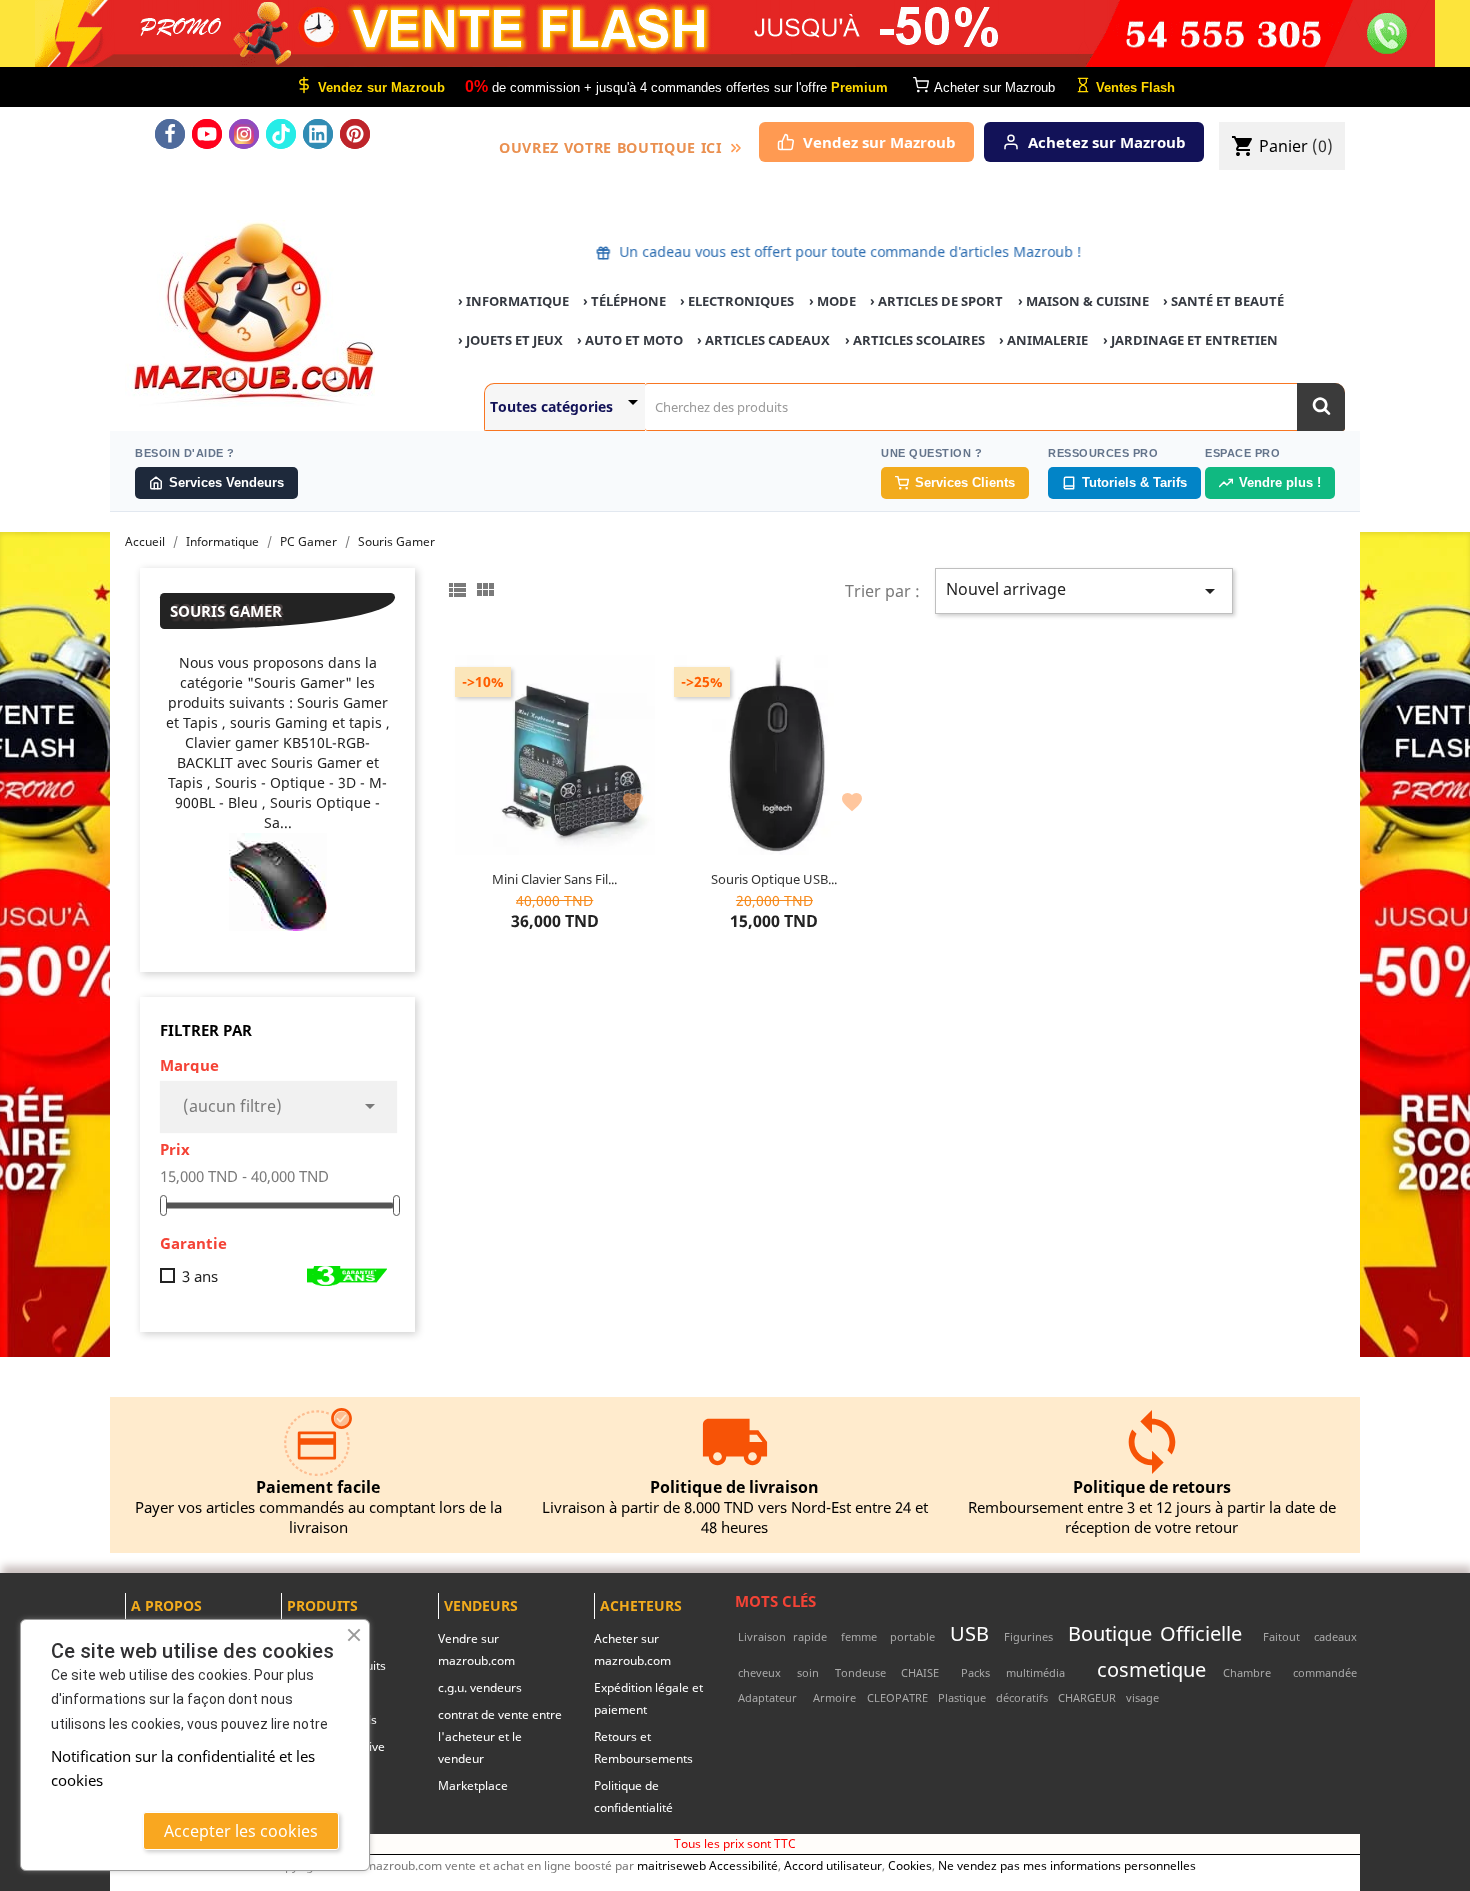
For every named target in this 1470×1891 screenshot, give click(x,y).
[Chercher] (1321, 407)
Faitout (1281, 1636)
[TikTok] (281, 134)
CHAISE (920, 1672)
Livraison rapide (782, 1636)
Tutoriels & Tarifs (1134, 482)
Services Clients (965, 482)
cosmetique (1151, 1669)
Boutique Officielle (1155, 1633)
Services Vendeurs (226, 482)
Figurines (1028, 1636)
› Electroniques (737, 301)
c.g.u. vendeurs (480, 1687)
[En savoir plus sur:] (1257, 1636)
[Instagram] (244, 134)
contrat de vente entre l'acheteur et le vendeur (500, 1736)
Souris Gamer (226, 611)
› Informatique (513, 301)
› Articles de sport (936, 301)
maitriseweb (671, 1865)
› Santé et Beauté (1223, 301)
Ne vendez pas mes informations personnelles (1067, 1865)
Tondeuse (860, 1672)
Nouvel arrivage (1084, 590)
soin (808, 1672)
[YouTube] (207, 134)
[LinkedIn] (318, 134)
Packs (975, 1672)
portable (912, 1636)
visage (1142, 1697)
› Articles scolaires (915, 340)
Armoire (834, 1697)
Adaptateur (767, 1697)
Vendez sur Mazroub (879, 142)
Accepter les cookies (241, 1831)
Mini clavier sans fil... (554, 879)
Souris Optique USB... (774, 879)
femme (859, 1636)
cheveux (759, 1672)
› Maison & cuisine (1083, 301)
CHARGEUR (1087, 1697)
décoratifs (1022, 1697)
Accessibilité (743, 1865)
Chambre (1247, 1672)
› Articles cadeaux (763, 340)
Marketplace (473, 1785)
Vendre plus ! (1280, 482)
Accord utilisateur (833, 1865)
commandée (1325, 1672)
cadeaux (1335, 1636)
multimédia (1035, 1672)
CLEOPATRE (897, 1697)
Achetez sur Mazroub (1107, 142)
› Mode (832, 301)
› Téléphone (624, 301)
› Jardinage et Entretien (1190, 340)
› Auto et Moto (630, 340)
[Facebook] (170, 134)
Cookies (910, 1865)
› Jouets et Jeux (510, 340)
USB (969, 1633)
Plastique (962, 1697)
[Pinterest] (355, 134)
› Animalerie (1043, 340)
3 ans (200, 1276)
